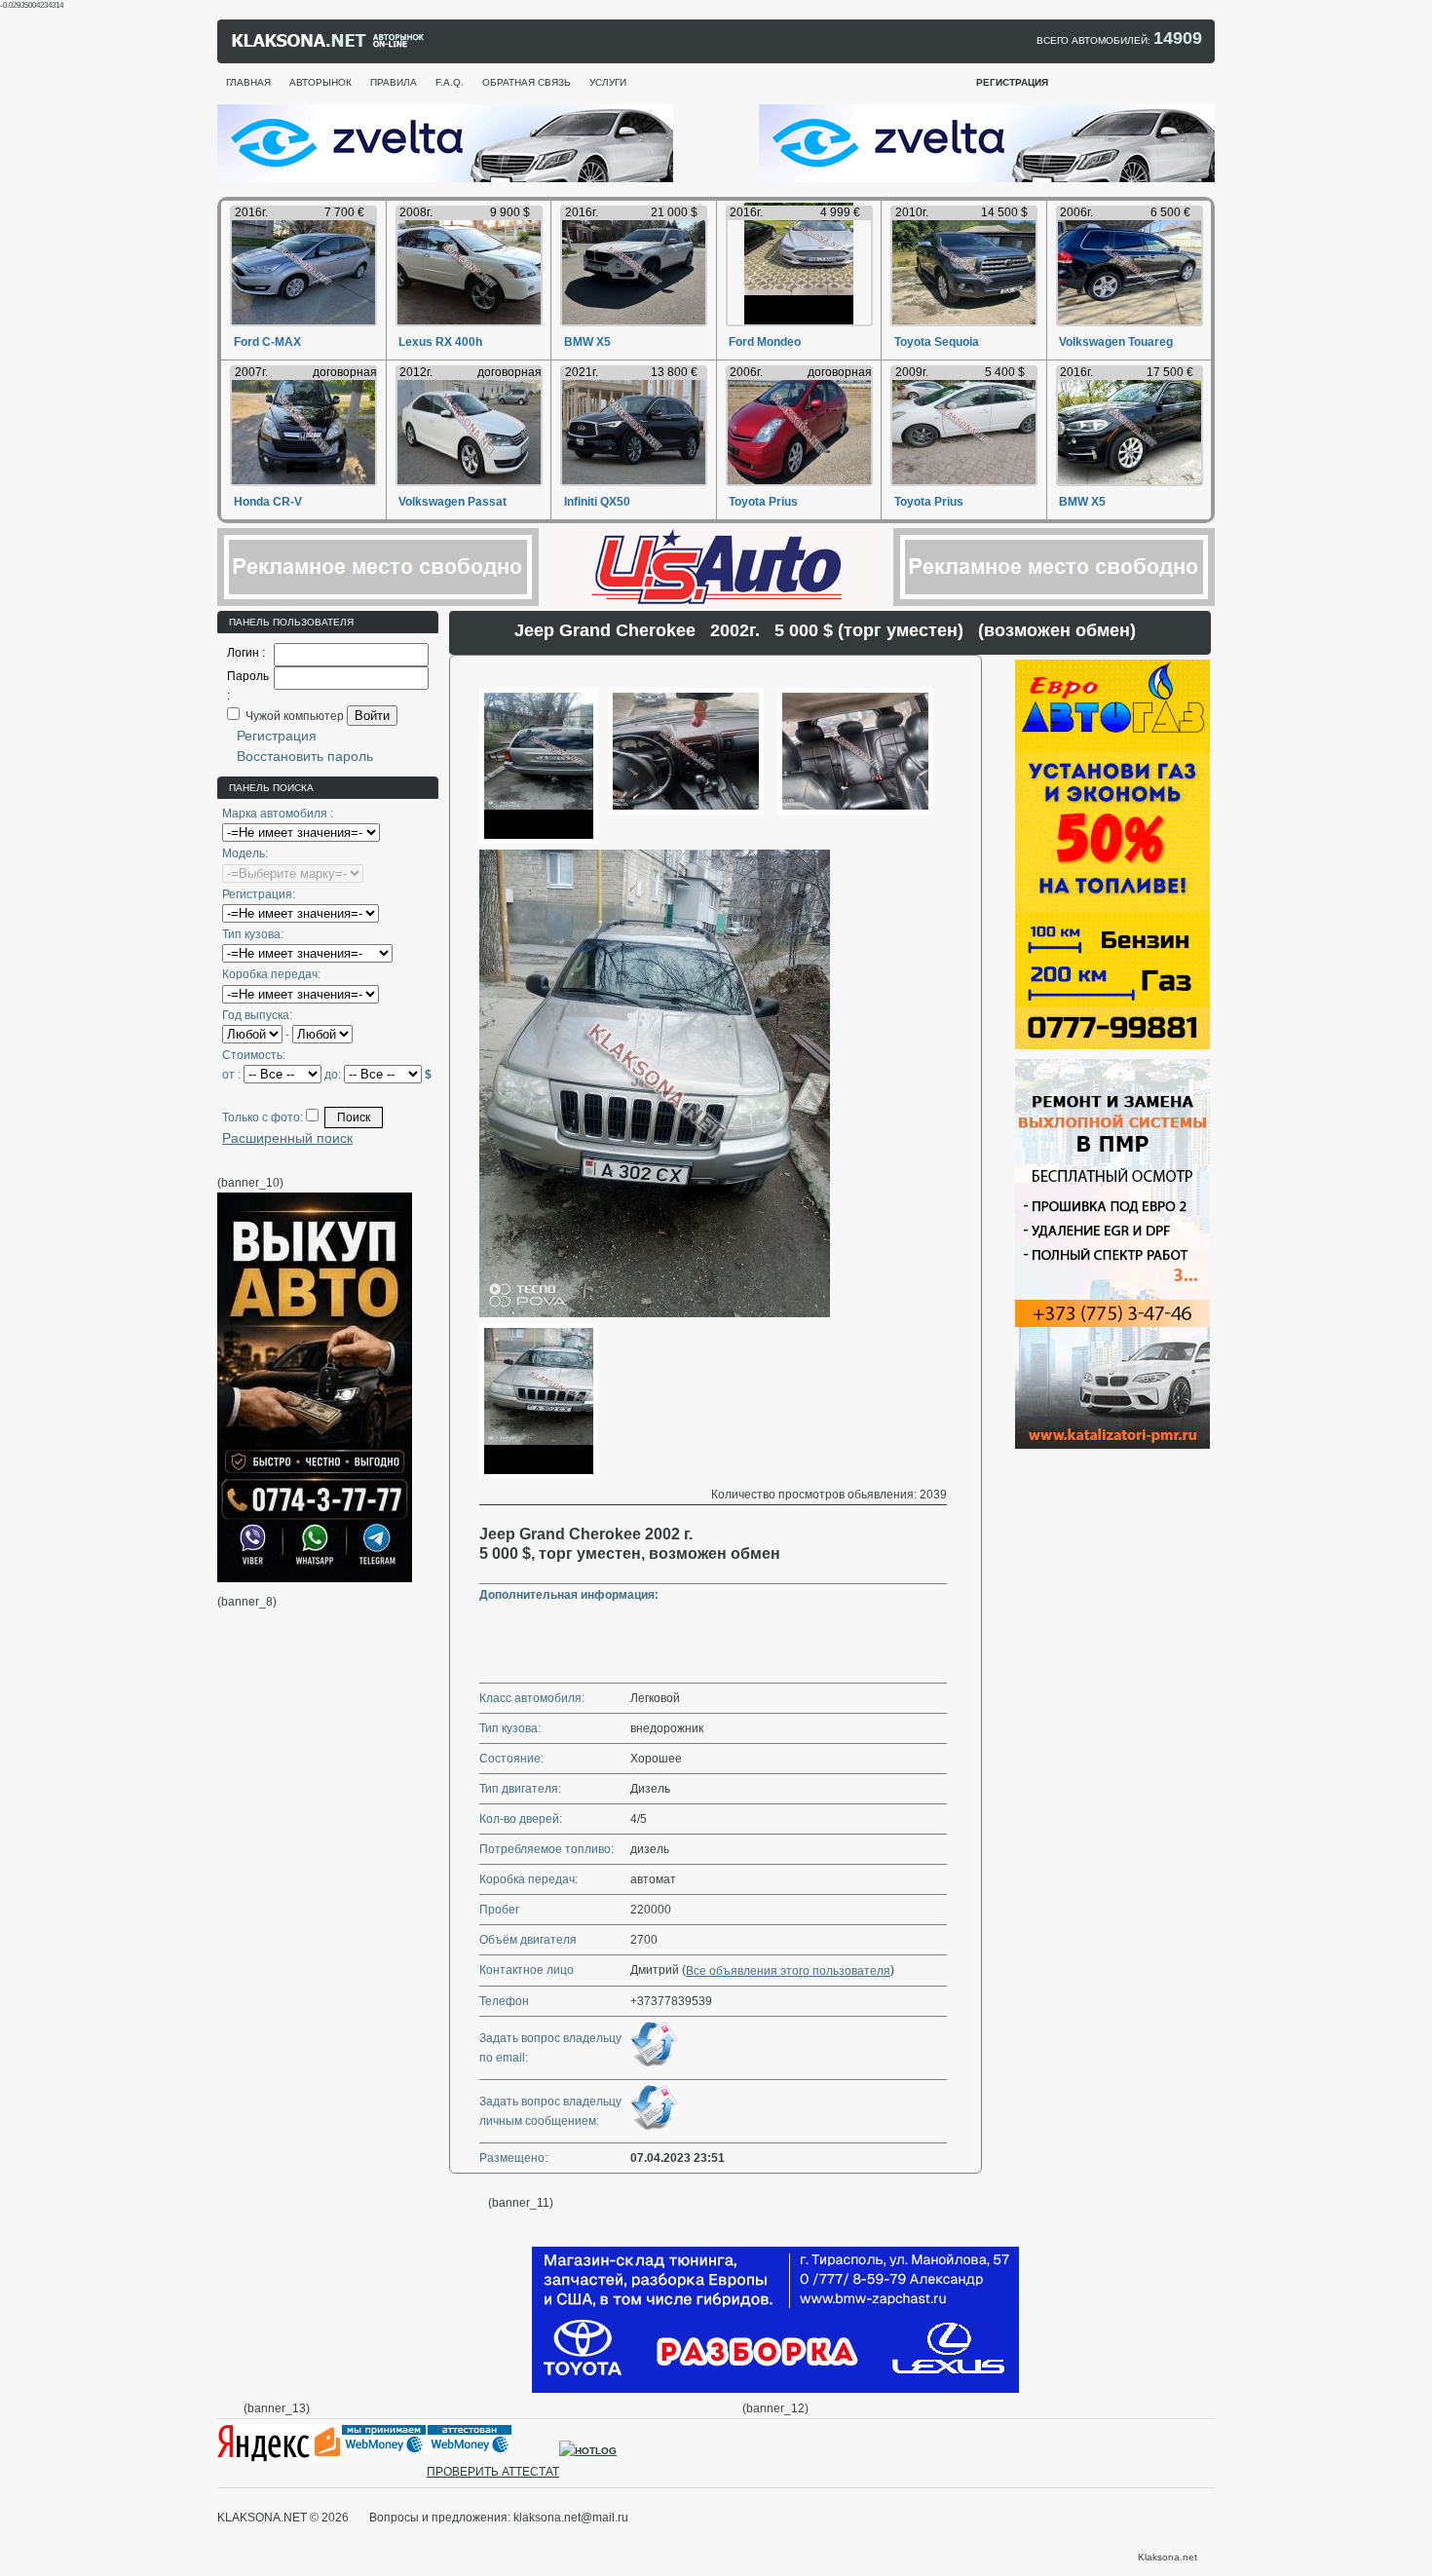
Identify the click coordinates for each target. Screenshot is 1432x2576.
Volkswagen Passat (452, 502)
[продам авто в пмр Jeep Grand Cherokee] (539, 840)
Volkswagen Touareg (1116, 342)
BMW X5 (587, 342)
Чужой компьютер (293, 716)
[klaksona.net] (329, 45)
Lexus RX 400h (440, 342)
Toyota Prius (763, 502)
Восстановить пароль (305, 756)
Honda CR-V (268, 502)
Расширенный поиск (287, 1138)
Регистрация (277, 736)
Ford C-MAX (267, 342)
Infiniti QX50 (597, 502)
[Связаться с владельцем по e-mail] (654, 2065)
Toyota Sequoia (937, 342)
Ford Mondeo (765, 342)
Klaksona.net (1168, 2557)
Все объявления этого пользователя (788, 1971)
